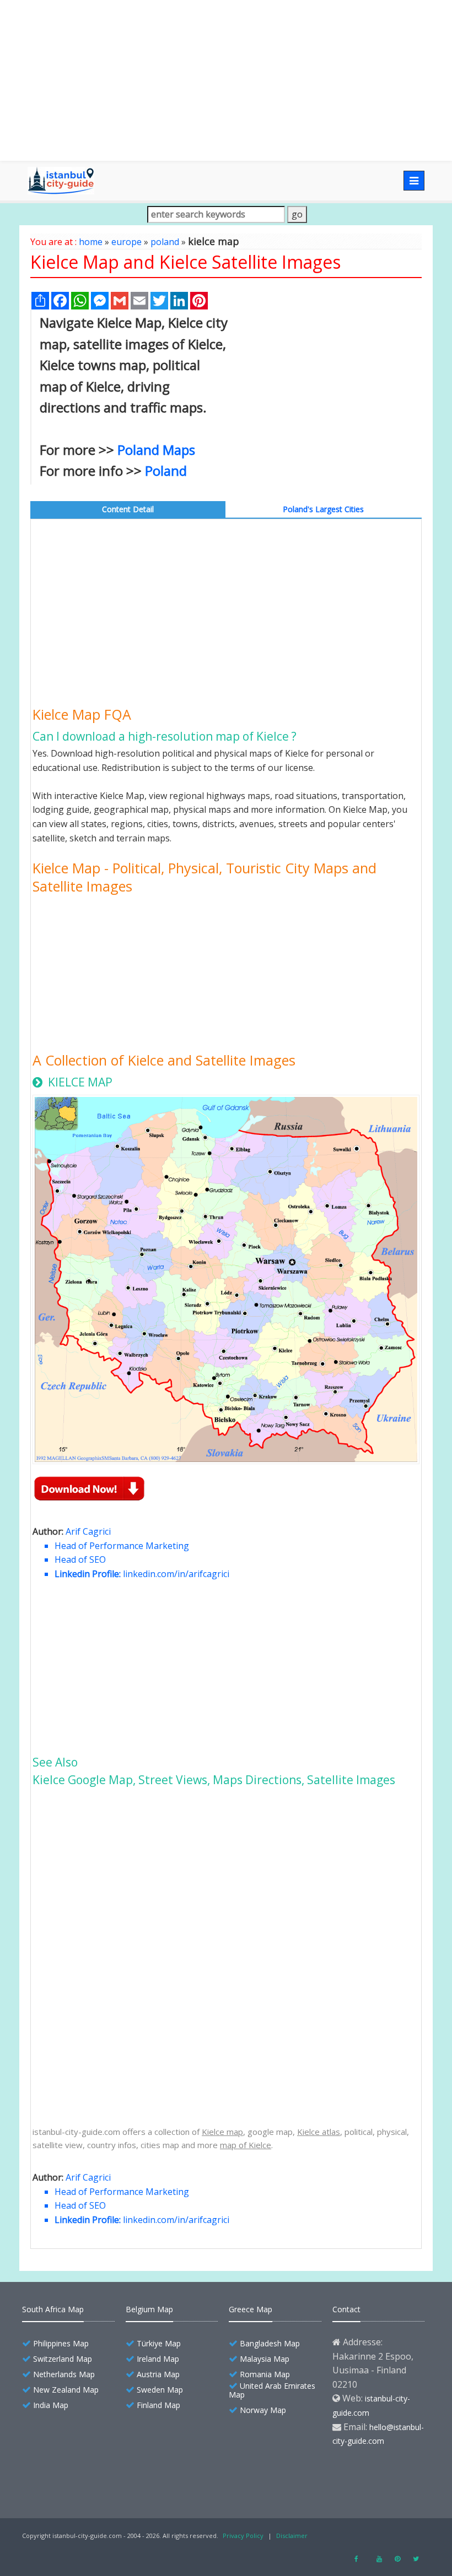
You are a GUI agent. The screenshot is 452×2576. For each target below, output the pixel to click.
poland (165, 242)
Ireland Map (158, 2359)
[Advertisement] (226, 80)
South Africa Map (53, 2309)
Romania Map (265, 2374)
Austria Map (158, 2374)
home (91, 242)
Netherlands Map (64, 2374)
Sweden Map (160, 2390)
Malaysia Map (265, 2359)
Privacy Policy (243, 2536)
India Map (51, 2405)
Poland (166, 471)
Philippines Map (61, 2343)
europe (127, 242)
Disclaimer (292, 2536)
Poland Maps (156, 450)
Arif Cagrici (88, 1531)
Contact (346, 2309)
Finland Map (158, 2405)
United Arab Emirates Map (272, 2390)
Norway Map (263, 2410)
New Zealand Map (66, 2390)
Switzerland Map (63, 2359)
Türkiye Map (159, 2343)
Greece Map (251, 2309)
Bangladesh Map (270, 2343)
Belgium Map (149, 2309)
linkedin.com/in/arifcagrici (176, 1574)
